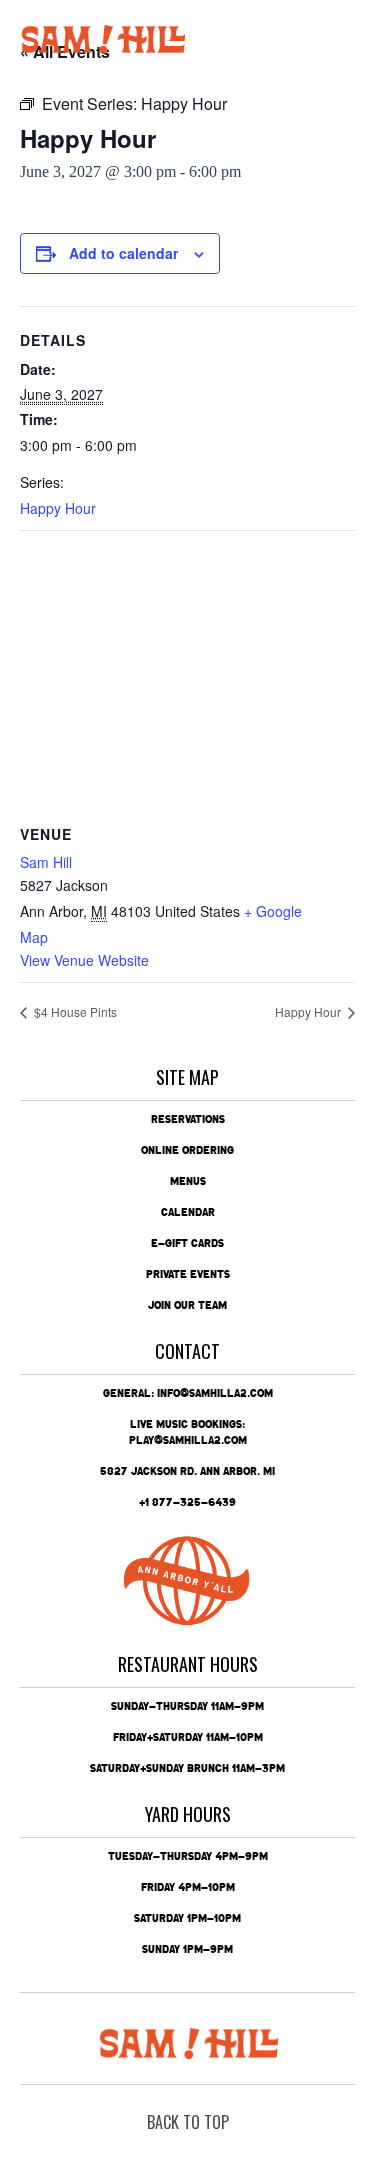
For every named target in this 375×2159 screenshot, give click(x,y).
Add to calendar (123, 253)
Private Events (188, 1274)
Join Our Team (187, 1305)
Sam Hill (46, 862)
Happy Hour (58, 508)
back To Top (188, 2122)
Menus (188, 1181)
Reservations (188, 1119)
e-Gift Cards (187, 1243)
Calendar (188, 1212)
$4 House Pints (74, 1011)
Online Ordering (187, 1150)
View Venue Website (84, 960)
